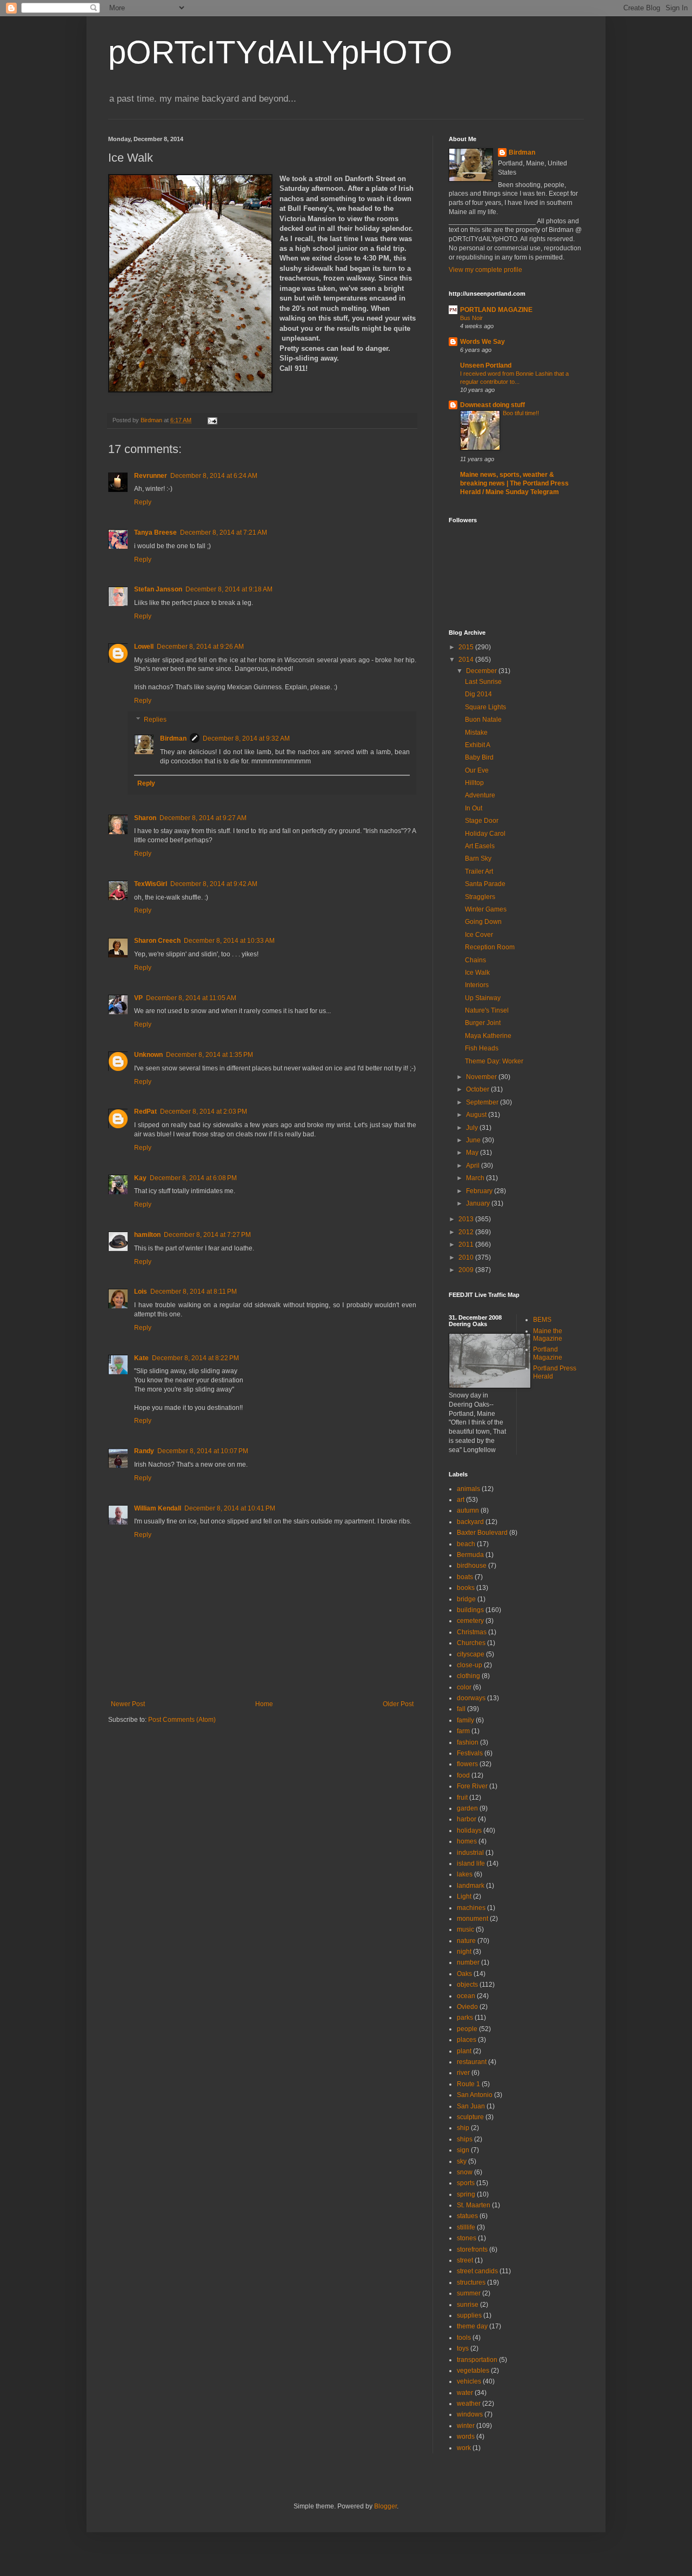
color (464, 1687)
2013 (467, 1219)
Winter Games (486, 909)
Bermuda (470, 1555)
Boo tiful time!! (521, 413)
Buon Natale (483, 720)
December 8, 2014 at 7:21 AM (224, 532)
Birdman (173, 738)
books (466, 1588)
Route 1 (468, 2084)
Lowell (144, 647)
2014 (467, 660)
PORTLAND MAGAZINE (496, 310)
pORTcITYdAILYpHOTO (280, 52)
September (483, 1102)
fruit (462, 1798)
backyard (470, 1522)
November (482, 1077)
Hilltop (474, 783)
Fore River (472, 1786)
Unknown (148, 1055)
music (465, 1929)
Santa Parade (485, 884)
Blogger (385, 2506)
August (477, 1115)
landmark (471, 1886)
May (473, 1153)
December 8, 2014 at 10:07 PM (203, 1451)
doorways (471, 1698)
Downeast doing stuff (493, 405)
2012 (467, 1232)
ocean (466, 1996)
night (464, 1952)
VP (138, 998)
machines (471, 1908)
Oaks (464, 1974)
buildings (470, 1610)
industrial (470, 1853)
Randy (144, 1451)
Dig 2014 (478, 694)
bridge (466, 1599)
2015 (467, 647)
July (473, 1128)
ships (465, 2139)
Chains (475, 960)
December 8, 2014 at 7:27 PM (207, 1235)
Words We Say (483, 342)
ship (463, 2128)
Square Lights (485, 707)
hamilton (147, 1235)
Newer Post (128, 1704)
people (467, 2029)
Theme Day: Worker (494, 1061)
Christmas (472, 1632)
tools (464, 2338)
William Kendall (158, 1508)
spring (466, 2194)
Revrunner (151, 476)
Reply (143, 502)
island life (471, 1863)
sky (462, 2161)
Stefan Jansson (158, 589)
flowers (467, 1764)
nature (466, 1941)
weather (469, 2404)
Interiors (477, 985)
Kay (140, 1178)
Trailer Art (479, 871)
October (478, 1089)
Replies (155, 720)
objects (467, 1985)
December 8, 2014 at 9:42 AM (214, 884)
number (468, 1962)
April (474, 1166)
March (476, 1178)
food (463, 1775)
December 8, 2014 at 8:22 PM (195, 1358)
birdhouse (472, 1566)
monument (473, 1919)
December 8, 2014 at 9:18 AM (229, 589)
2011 (467, 1244)
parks (465, 2018)
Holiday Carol (485, 834)
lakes (465, 1874)
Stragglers (480, 897)
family (465, 1720)
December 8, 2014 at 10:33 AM (229, 941)
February (480, 1191)
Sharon (145, 818)
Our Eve (477, 770)
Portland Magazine (548, 1353)
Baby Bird (479, 757)
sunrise (468, 2305)
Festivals (470, 1753)
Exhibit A (478, 745)
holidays (469, 1831)
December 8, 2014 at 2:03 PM (204, 1111)
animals (468, 1489)
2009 (467, 1270)
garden (467, 1808)
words (466, 2437)
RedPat (145, 1111)
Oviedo (467, 2007)
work (464, 2448)
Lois (141, 1292)
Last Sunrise (483, 682)
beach (466, 1544)
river (463, 2073)
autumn (468, 1510)
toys (463, 2348)
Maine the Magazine (548, 1335)
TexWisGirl (151, 884)
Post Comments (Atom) (182, 1720)
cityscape (471, 1654)
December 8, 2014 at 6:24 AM (214, 476)
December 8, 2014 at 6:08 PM (193, 1178)
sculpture (470, 2117)
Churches (471, 1643)
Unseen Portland (486, 365)
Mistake (476, 733)
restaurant (472, 2062)
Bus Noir (471, 318)
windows (470, 2414)
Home (264, 1704)
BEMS (542, 1320)
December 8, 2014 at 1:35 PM (209, 1055)
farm (463, 1731)
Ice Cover (479, 935)
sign (463, 2150)
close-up (470, 1665)
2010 (467, 1257)
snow (465, 2172)
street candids (477, 2271)
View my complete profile (485, 270)
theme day (472, 2326)
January (479, 1203)
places (467, 2040)
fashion (468, 1742)
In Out (474, 808)
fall (461, 1709)
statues (467, 2216)
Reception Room (490, 947)
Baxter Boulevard (482, 1533)
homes (467, 1841)
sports (466, 2183)
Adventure (480, 795)
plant (464, 2051)
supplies (469, 2315)
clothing (468, 1676)
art (461, 1500)
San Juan (471, 2106)
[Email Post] (212, 420)
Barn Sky (478, 858)
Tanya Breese (155, 532)
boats (465, 1577)
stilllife (466, 2227)
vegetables (473, 2371)
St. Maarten (474, 2205)
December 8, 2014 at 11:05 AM (191, 998)
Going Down (483, 922)
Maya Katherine (488, 1036)
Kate (141, 1358)
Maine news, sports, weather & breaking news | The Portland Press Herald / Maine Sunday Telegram (514, 483)
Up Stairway (483, 998)
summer (469, 2293)
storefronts (472, 2249)
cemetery (470, 1621)
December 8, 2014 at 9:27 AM (203, 818)
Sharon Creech (157, 941)
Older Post (398, 1704)
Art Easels (480, 846)
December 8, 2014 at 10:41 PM (230, 1508)
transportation (477, 2360)
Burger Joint (483, 1023)
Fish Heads (482, 1048)
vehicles (469, 2381)
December (482, 671)
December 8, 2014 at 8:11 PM (194, 1292)
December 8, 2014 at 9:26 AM (200, 647)
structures (471, 2282)
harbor (467, 1819)
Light (464, 1896)
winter (466, 2426)
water (465, 2393)
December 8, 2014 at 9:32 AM (246, 738)
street (465, 2260)
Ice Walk (477, 973)
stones (467, 2238)
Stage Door (482, 821)
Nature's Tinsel (487, 1010)
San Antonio (475, 2095)
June (474, 1140)
